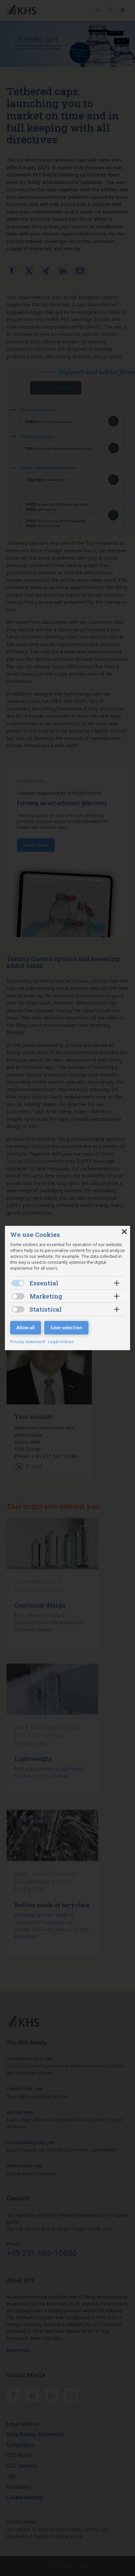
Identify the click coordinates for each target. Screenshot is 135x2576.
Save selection (66, 1328)
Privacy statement (28, 1341)
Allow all (26, 1328)
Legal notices (61, 1341)
